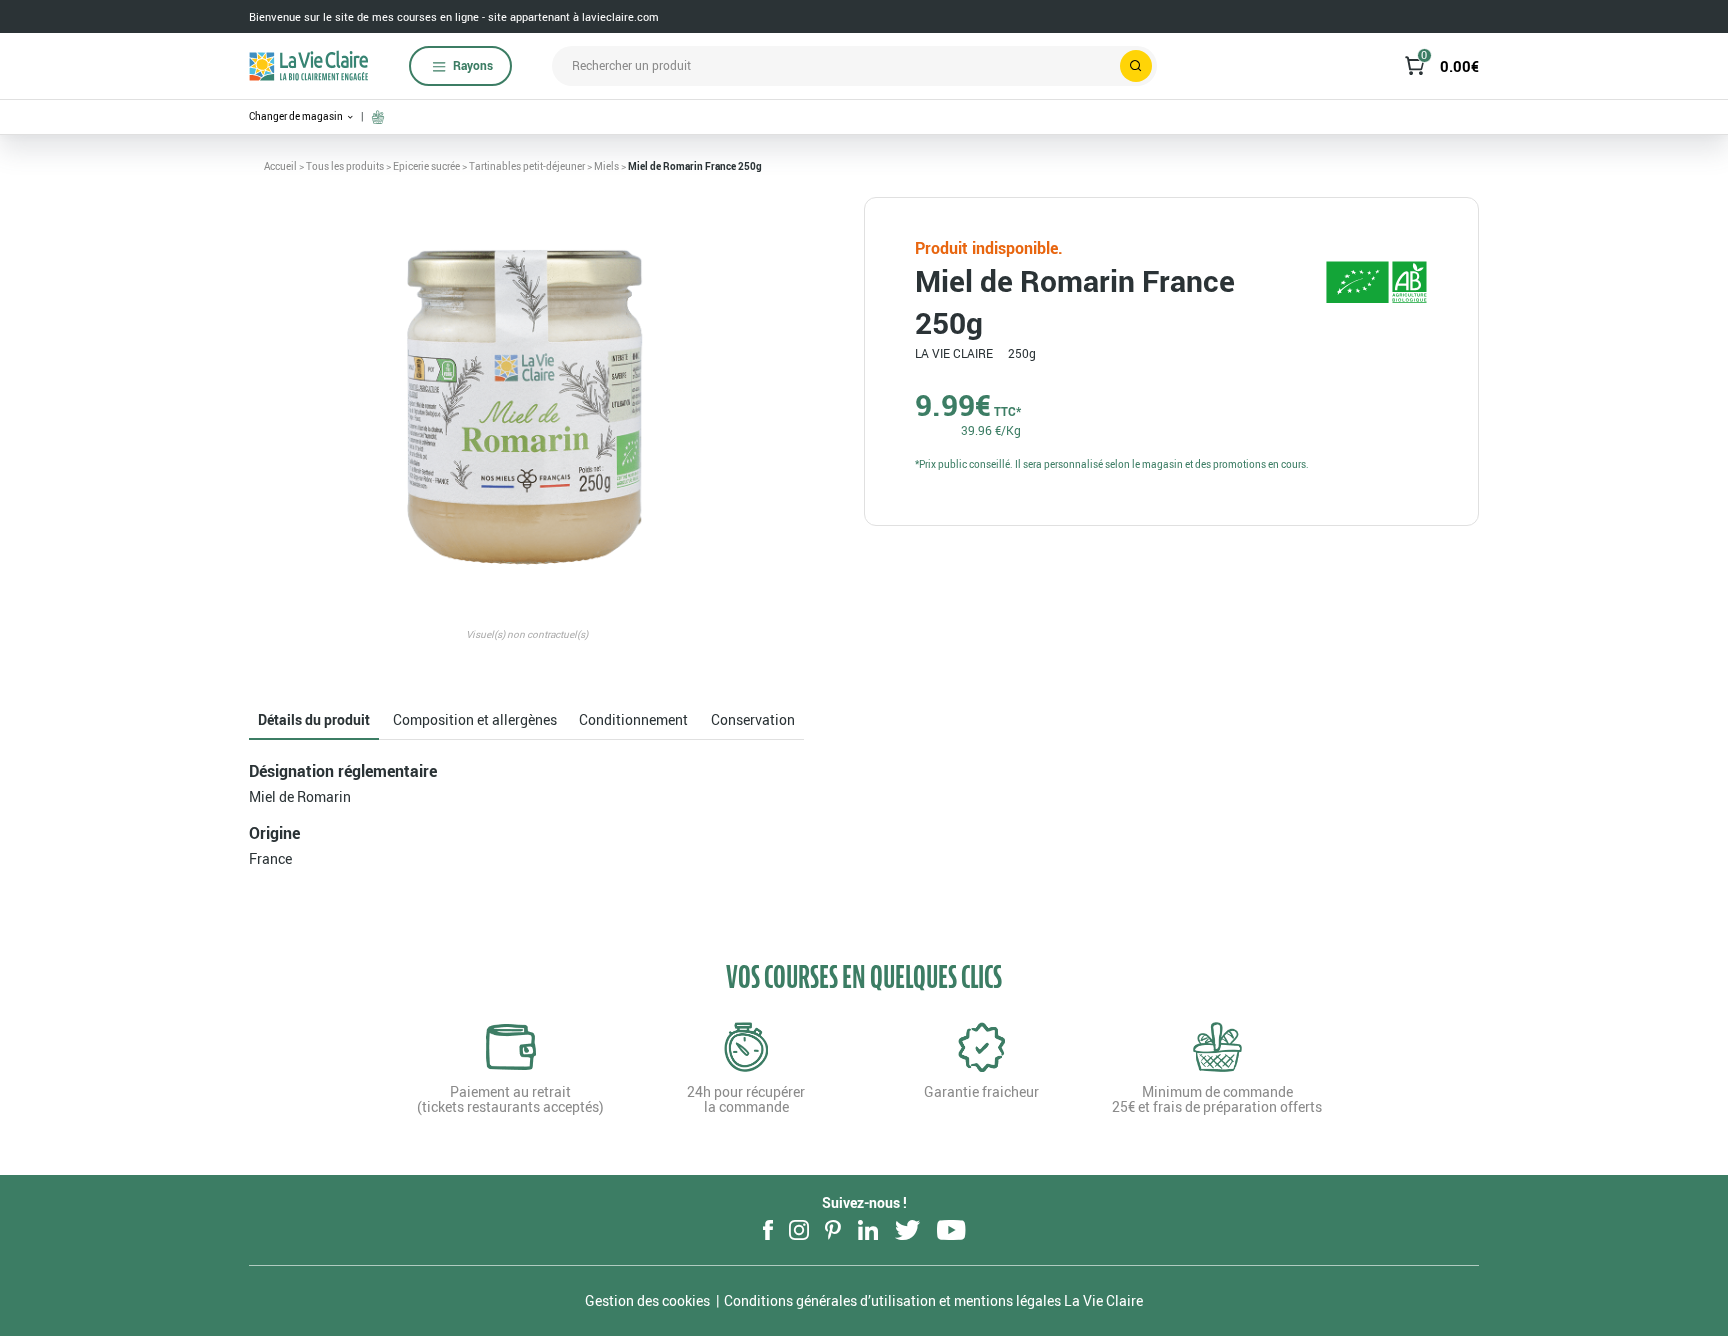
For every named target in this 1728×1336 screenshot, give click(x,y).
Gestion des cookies (647, 1300)
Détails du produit (314, 719)
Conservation (753, 719)
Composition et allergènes (475, 719)
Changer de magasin (297, 116)
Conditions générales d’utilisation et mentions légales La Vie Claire (933, 1300)
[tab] (314, 720)
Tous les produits (345, 166)
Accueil (280, 166)
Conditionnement (633, 719)
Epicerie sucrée (426, 166)
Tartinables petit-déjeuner (527, 166)
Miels (606, 166)
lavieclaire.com (620, 16)
